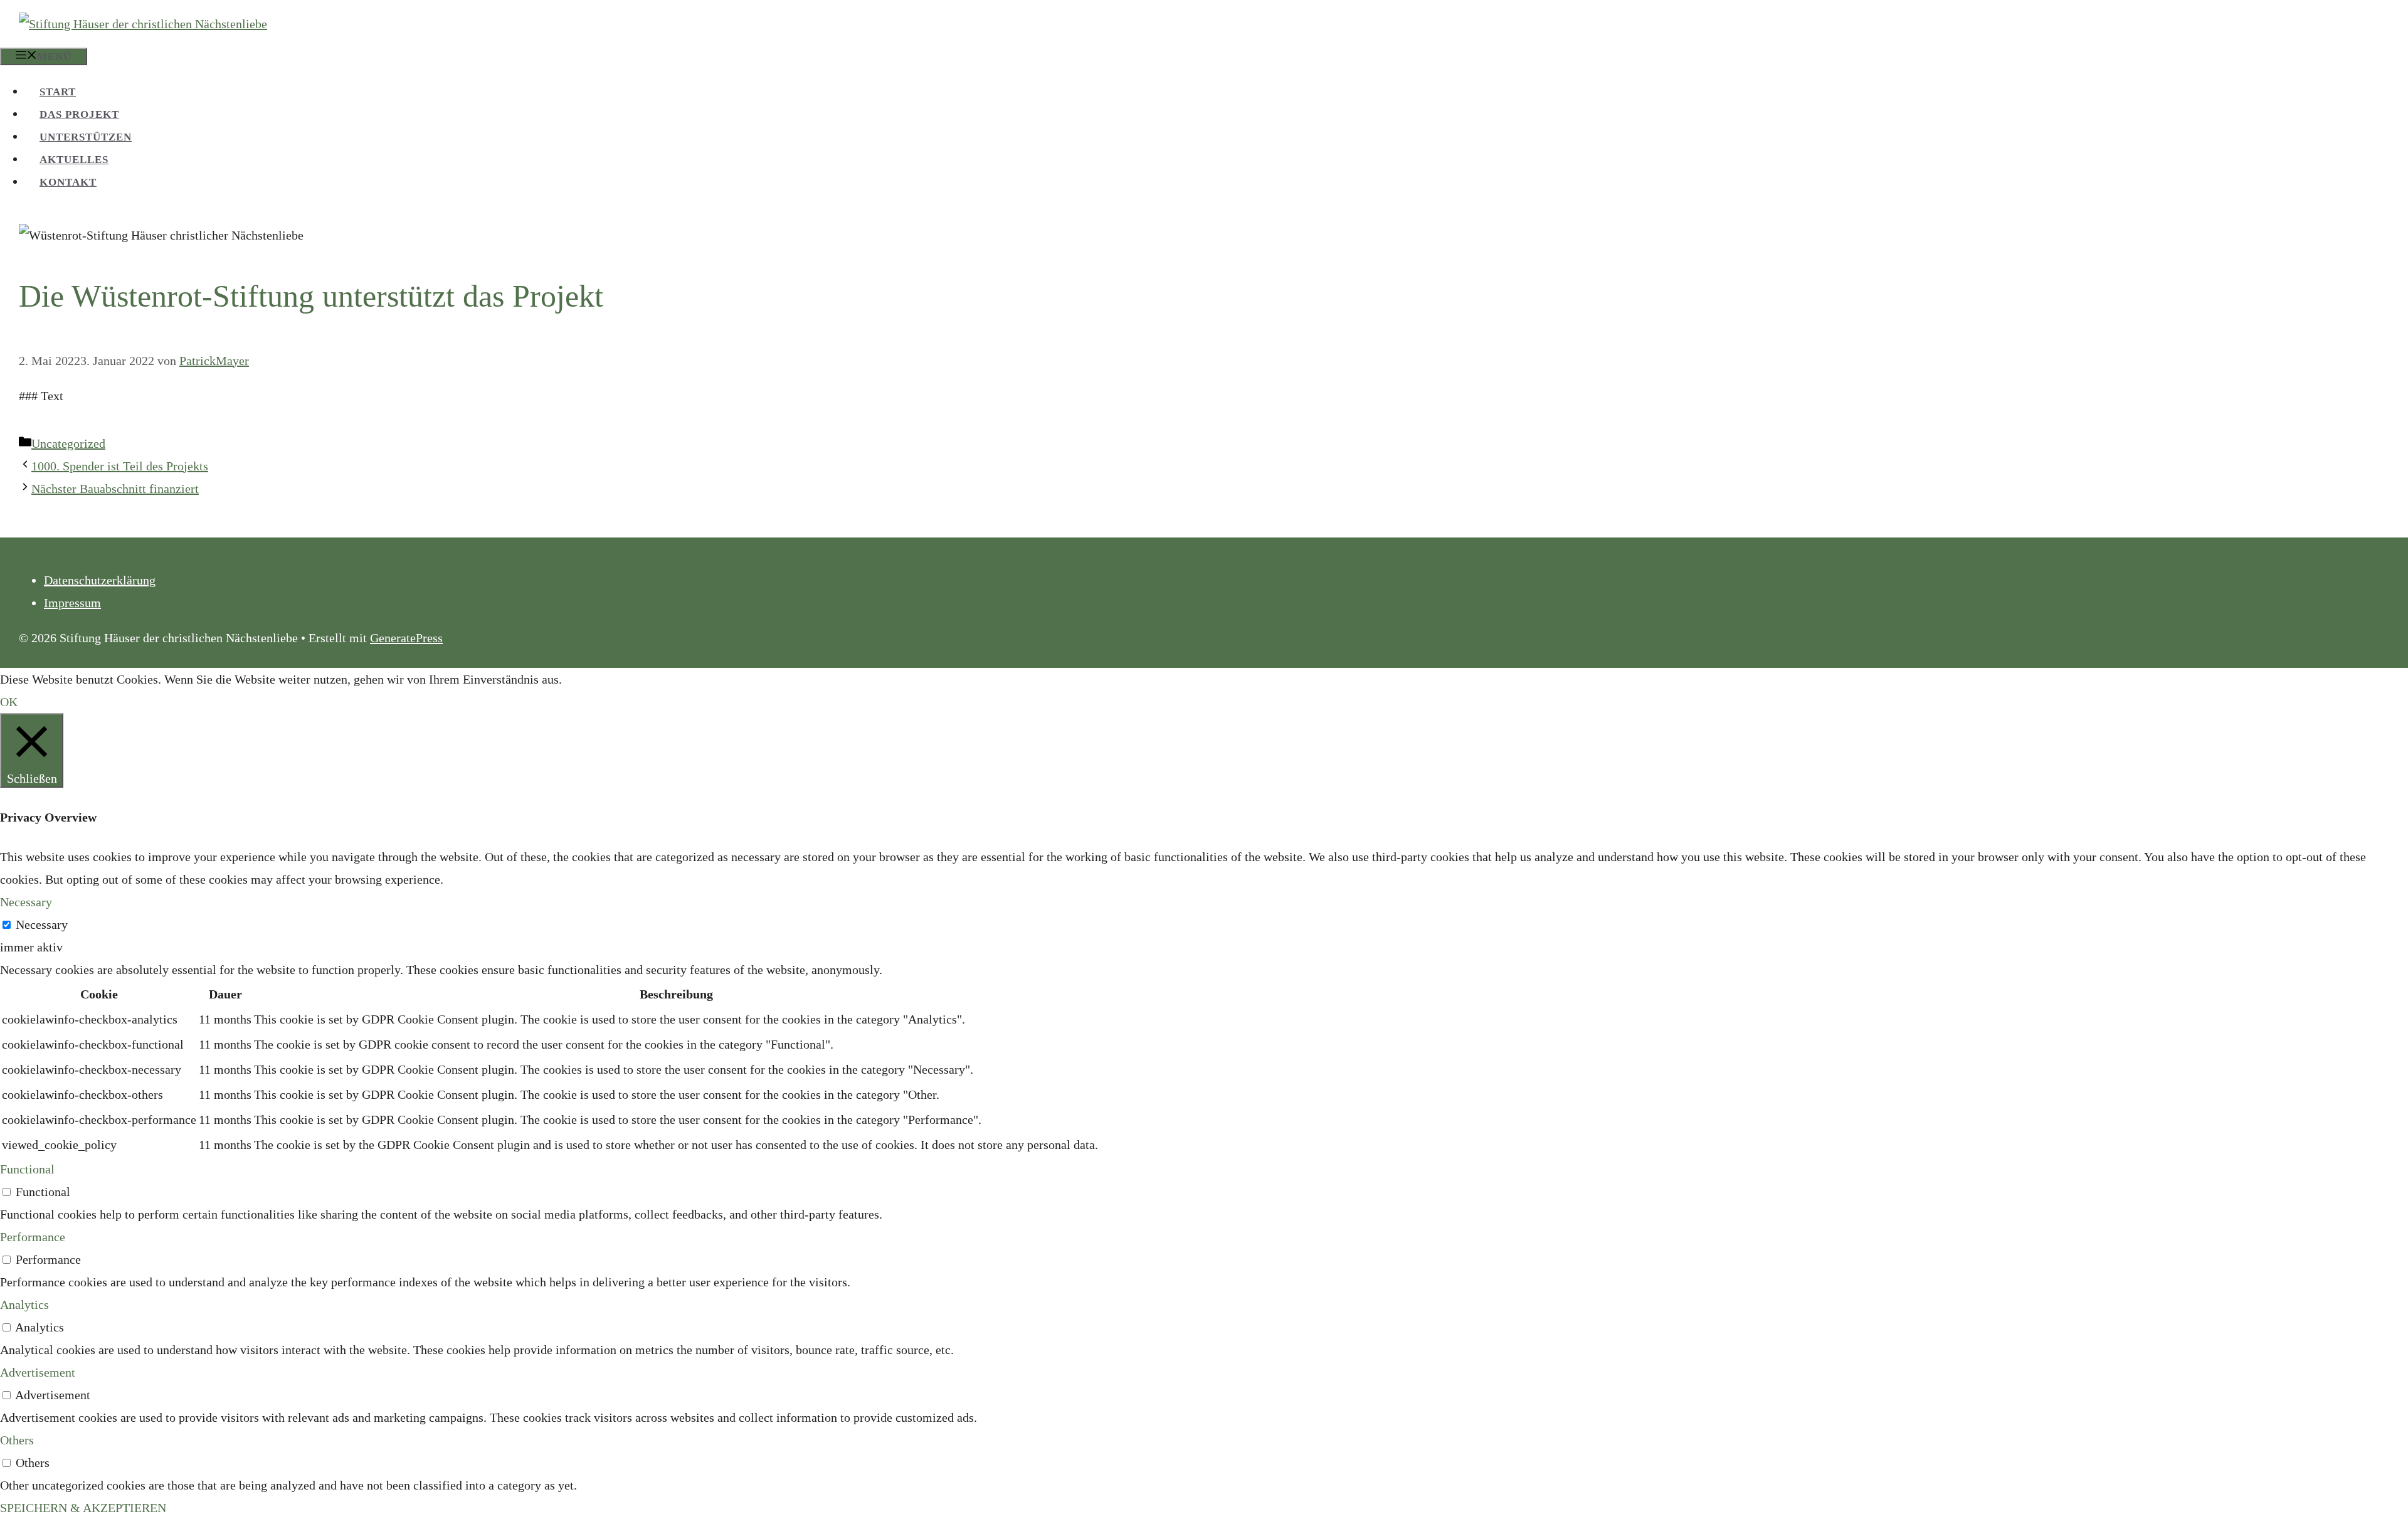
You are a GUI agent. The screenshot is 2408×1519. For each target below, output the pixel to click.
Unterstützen (86, 137)
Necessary (42, 924)
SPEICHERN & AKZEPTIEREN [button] (83, 1508)
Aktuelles (74, 160)
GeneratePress (406, 638)
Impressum (72, 603)
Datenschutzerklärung (100, 580)
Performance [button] (33, 1237)
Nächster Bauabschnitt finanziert (115, 489)
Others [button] (17, 1440)
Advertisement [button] (38, 1372)
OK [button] (9, 702)
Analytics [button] (24, 1305)
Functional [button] (27, 1169)
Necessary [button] (26, 902)
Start (58, 92)
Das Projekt (79, 114)
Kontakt (68, 182)
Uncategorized (68, 443)
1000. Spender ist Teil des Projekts (120, 466)
